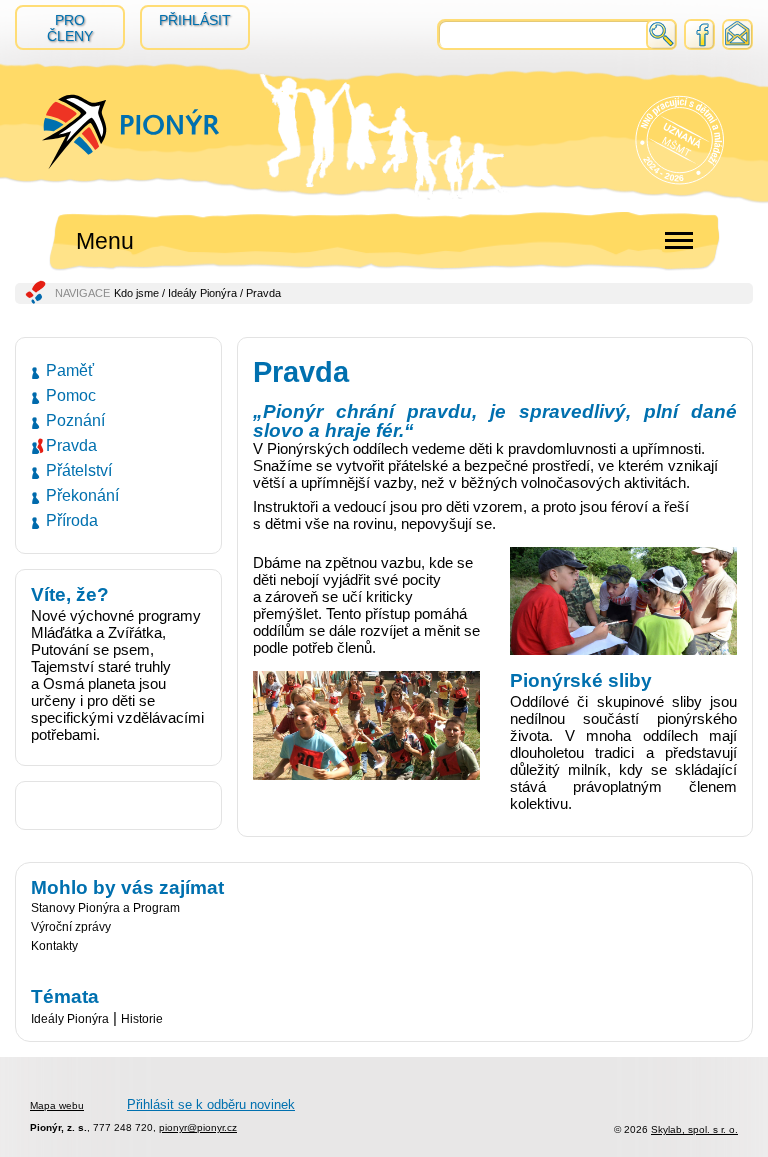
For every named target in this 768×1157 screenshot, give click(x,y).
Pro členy (70, 28)
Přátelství (79, 470)
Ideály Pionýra (202, 293)
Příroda (72, 520)
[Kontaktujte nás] (737, 42)
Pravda (71, 445)
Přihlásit (195, 20)
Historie (142, 1019)
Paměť (70, 370)
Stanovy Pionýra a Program (105, 908)
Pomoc (71, 395)
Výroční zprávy (71, 927)
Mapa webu (57, 1105)
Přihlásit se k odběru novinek (211, 1104)
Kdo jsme (136, 293)
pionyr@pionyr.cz (198, 1127)
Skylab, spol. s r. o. (694, 1129)
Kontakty (54, 946)
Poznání (75, 420)
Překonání (82, 495)
